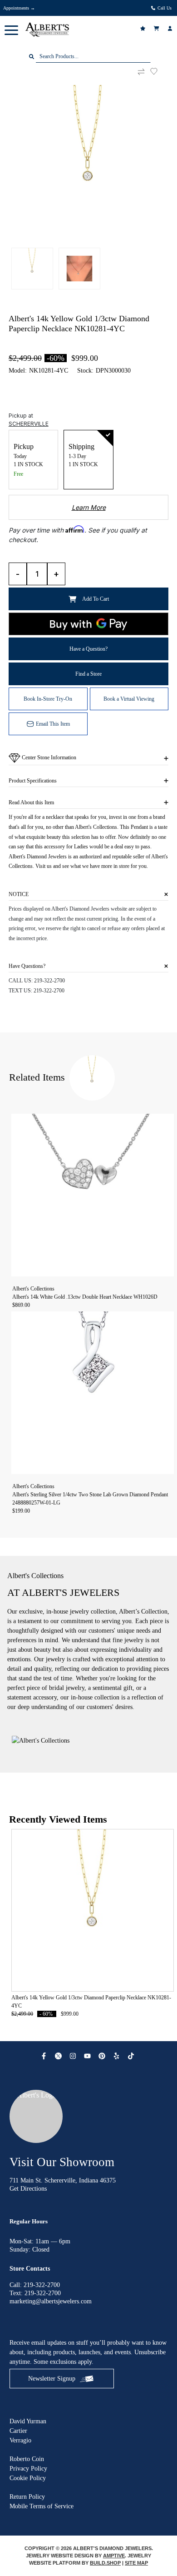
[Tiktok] (132, 2056)
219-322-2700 (49, 981)
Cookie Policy (28, 2478)
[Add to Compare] (141, 72)
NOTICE (19, 894)
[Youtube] (88, 2056)
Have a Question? (88, 649)
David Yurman (28, 2421)
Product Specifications (33, 781)
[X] (59, 2056)
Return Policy (27, 2497)
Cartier (18, 2431)
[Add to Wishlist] (159, 71)
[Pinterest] (103, 2056)
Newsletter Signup (52, 2379)
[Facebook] (45, 2056)
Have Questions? (27, 966)
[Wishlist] (144, 28)
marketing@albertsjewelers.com (51, 2301)
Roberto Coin (27, 2459)
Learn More (89, 507)
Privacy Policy (28, 2469)
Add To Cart (96, 599)
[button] (11, 30)
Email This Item (53, 724)
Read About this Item (31, 802)
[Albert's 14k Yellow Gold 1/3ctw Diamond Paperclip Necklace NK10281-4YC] (89, 165)
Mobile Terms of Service (42, 2506)
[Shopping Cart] (157, 28)
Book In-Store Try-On (48, 699)
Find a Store (88, 674)
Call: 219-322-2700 (35, 2285)
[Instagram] (74, 2056)
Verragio (20, 2440)
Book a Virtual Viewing (129, 699)
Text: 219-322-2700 (35, 2293)
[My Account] (171, 28)
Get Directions (28, 2189)
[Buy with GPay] (89, 624)
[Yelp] (118, 2056)
